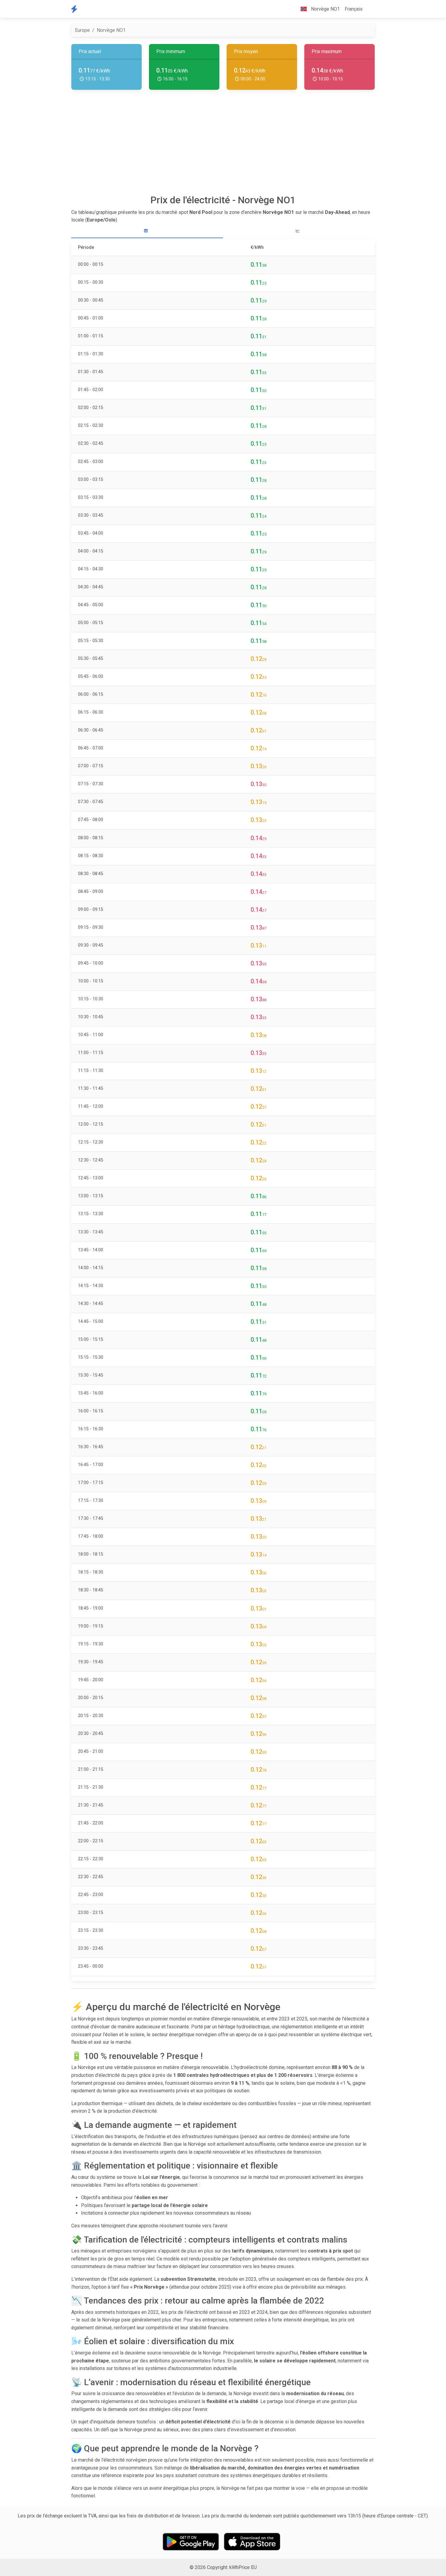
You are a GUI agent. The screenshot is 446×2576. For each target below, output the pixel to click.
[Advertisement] (223, 144)
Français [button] (354, 9)
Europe (82, 30)
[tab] (147, 231)
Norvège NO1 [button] (325, 9)
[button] (370, 9)
